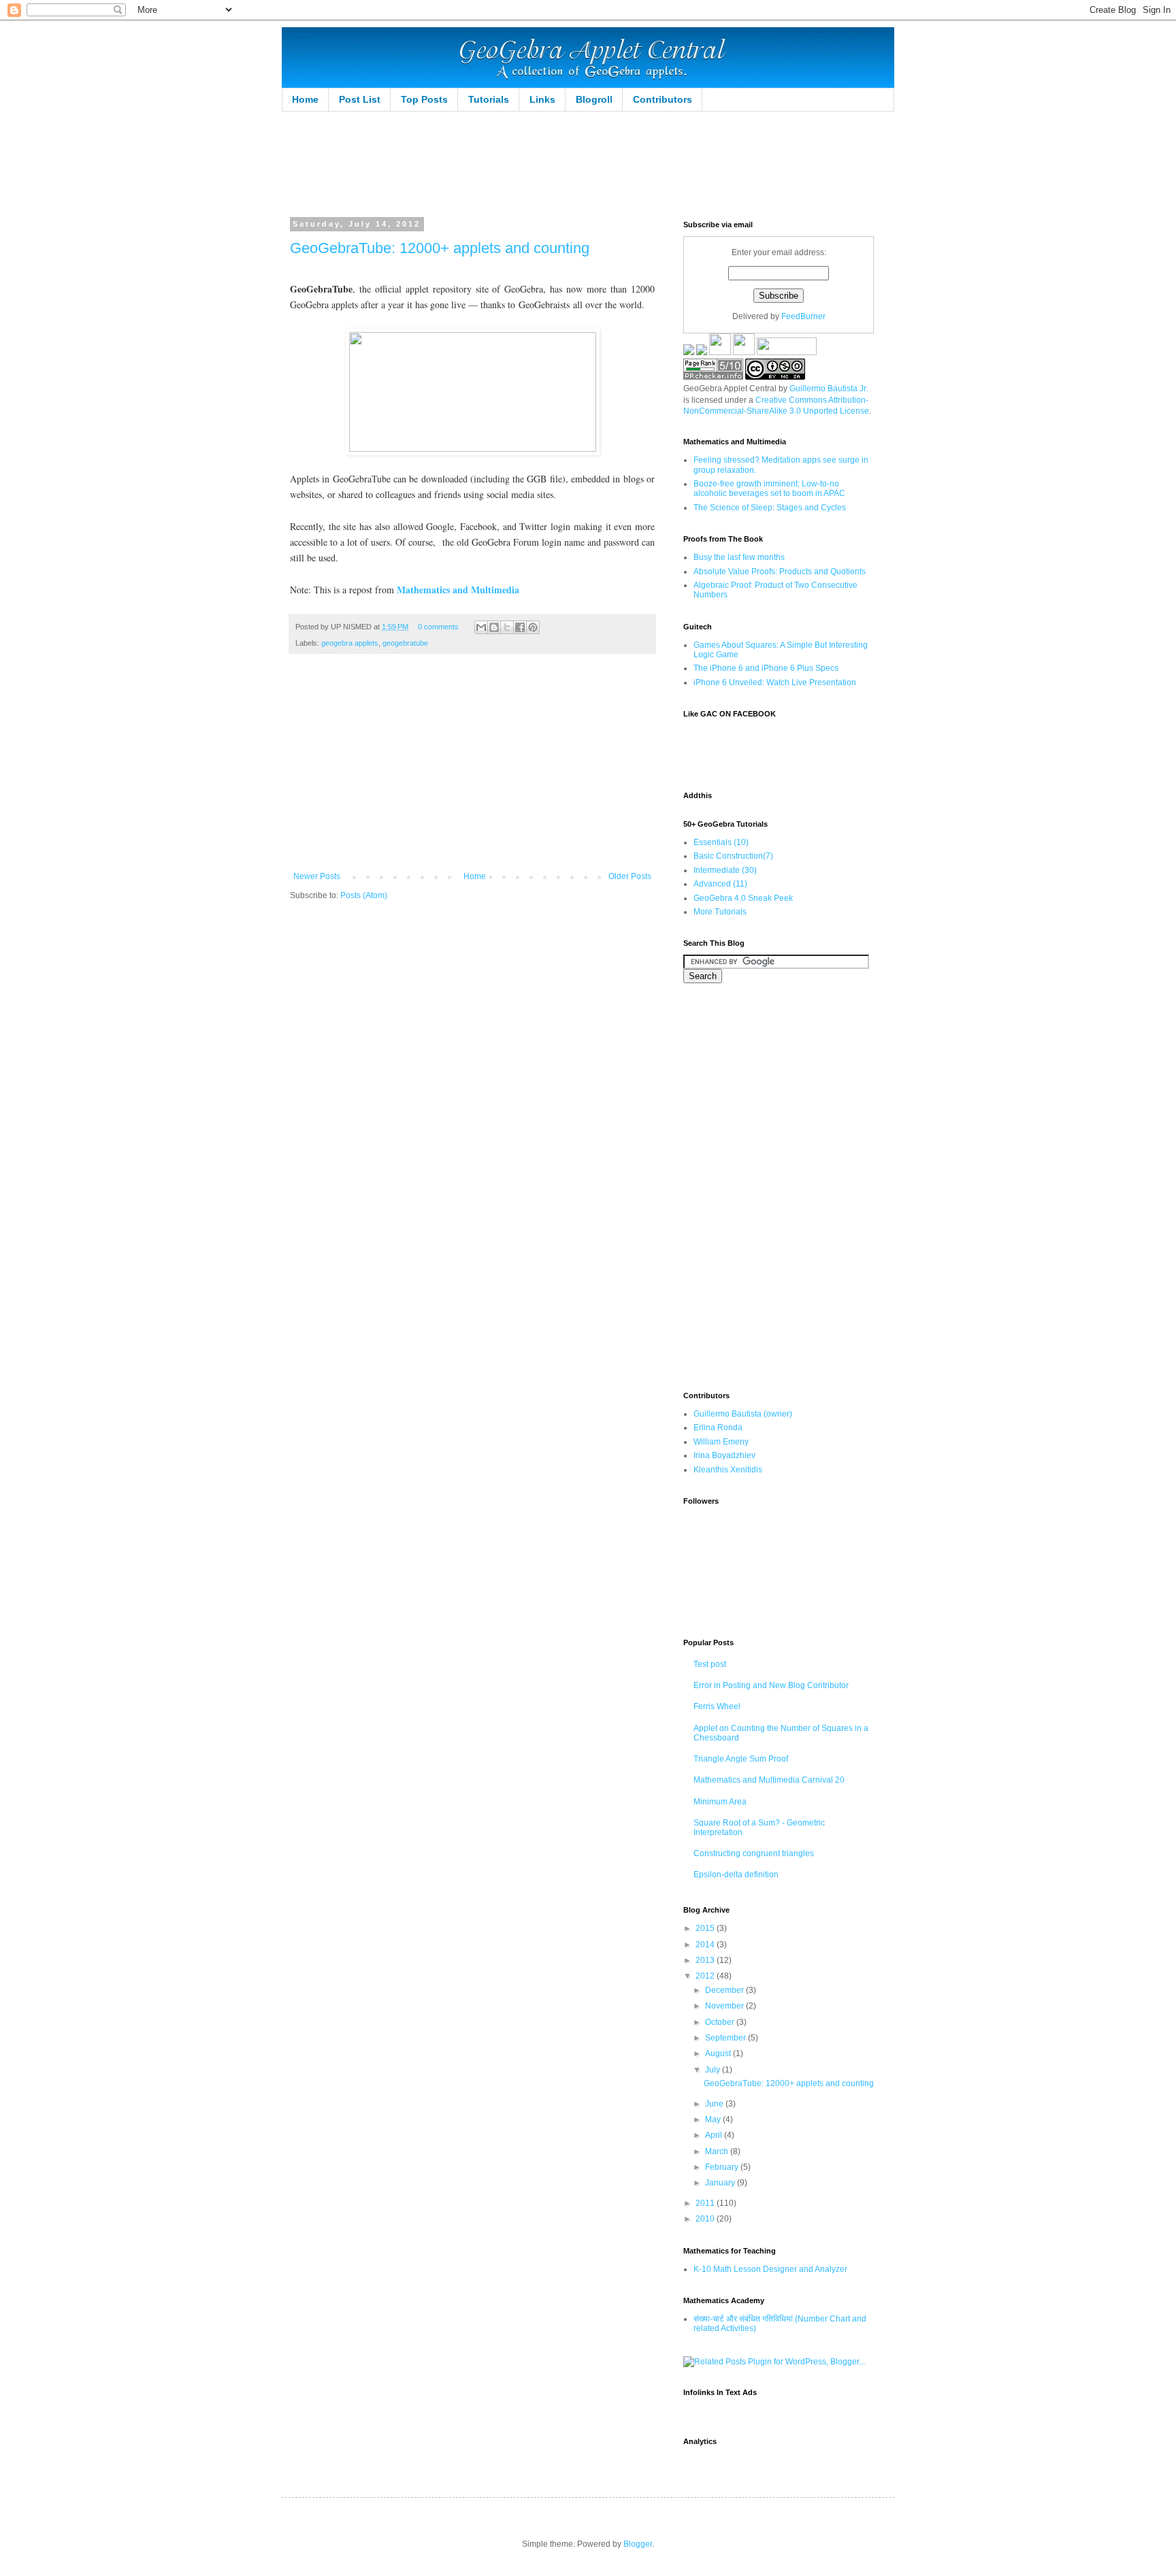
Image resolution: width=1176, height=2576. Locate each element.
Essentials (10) (721, 842)
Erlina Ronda (718, 1427)
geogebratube (405, 643)
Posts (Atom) (364, 895)
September (726, 2038)
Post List (360, 99)
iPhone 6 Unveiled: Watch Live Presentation (775, 682)
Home (305, 99)
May (714, 2119)
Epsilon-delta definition (736, 1875)
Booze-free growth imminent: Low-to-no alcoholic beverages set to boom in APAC (769, 489)
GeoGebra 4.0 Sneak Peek (743, 898)
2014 (706, 1945)
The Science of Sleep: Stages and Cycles (770, 508)
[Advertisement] (550, 163)
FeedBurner (803, 316)
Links (542, 99)
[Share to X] (507, 627)
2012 (706, 1976)
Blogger (638, 2544)
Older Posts (630, 876)
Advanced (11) (720, 884)
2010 (706, 2219)
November (725, 2006)
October (721, 2022)
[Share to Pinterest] (533, 627)
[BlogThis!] (494, 627)
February (723, 2167)
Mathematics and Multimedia (458, 590)
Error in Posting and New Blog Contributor (771, 1685)
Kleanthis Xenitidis (728, 1470)
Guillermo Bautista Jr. (829, 389)
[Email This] (481, 627)
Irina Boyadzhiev (724, 1455)
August (719, 2053)
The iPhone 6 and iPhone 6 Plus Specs (766, 668)
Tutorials (489, 99)
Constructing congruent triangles (754, 1853)
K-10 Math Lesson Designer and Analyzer (770, 2269)
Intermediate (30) (725, 870)
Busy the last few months (739, 557)
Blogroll (594, 99)
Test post (710, 1664)
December (725, 1990)
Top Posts (424, 99)
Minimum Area (720, 1802)
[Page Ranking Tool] (713, 377)
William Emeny (721, 1442)
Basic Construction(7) (733, 856)
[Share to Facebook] (520, 627)
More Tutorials (720, 912)
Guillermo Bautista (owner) (743, 1414)
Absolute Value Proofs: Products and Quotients (780, 572)
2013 (706, 1960)
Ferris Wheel (717, 1706)
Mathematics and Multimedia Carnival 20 (769, 1780)
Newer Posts (317, 876)
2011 (706, 2203)
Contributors (663, 99)
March (718, 2151)
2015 (706, 1928)
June (715, 2104)
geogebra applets (350, 643)
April (715, 2135)
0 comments (438, 627)
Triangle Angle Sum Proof (741, 1759)
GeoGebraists (544, 304)
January (721, 2183)
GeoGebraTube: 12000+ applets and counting (440, 248)
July (714, 2070)
